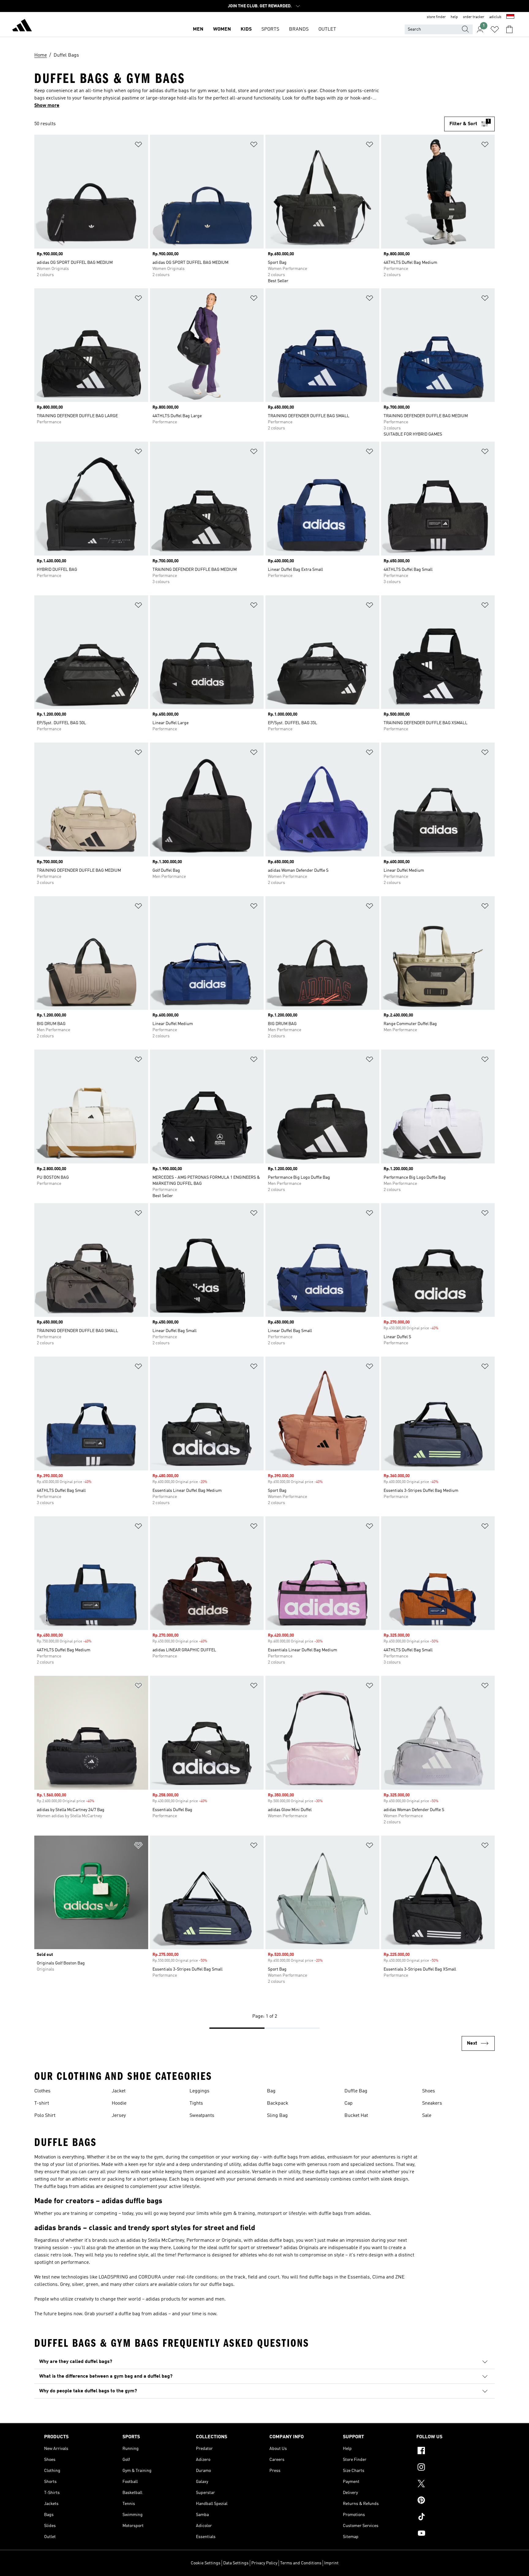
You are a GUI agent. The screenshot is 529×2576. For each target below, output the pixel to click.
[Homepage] (22, 26)
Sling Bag (277, 2116)
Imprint (331, 2563)
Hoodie (119, 2103)
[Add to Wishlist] (138, 146)
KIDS (246, 29)
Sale (427, 2116)
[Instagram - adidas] (451, 2468)
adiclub (495, 17)
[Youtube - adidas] (451, 2534)
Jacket (119, 2091)
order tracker (474, 17)
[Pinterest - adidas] (451, 2501)
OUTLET (327, 29)
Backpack (278, 2103)
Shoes (429, 2091)
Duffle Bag (356, 2091)
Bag (271, 2091)
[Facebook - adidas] (451, 2451)
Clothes (42, 2091)
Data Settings (236, 2563)
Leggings (199, 2091)
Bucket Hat (356, 2116)
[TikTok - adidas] (451, 2518)
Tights (196, 2103)
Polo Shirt (45, 2116)
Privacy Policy (264, 2563)
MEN (198, 29)
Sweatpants (202, 2116)
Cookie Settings (206, 2563)
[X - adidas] (451, 2484)
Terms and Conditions (301, 2563)
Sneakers (432, 2103)
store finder (436, 17)
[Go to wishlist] (495, 29)
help (454, 17)
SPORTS (270, 29)
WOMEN (222, 29)
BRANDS (299, 29)
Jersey (119, 2116)
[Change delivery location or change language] (510, 17)
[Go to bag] (509, 29)
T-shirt (42, 2103)
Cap (349, 2103)
